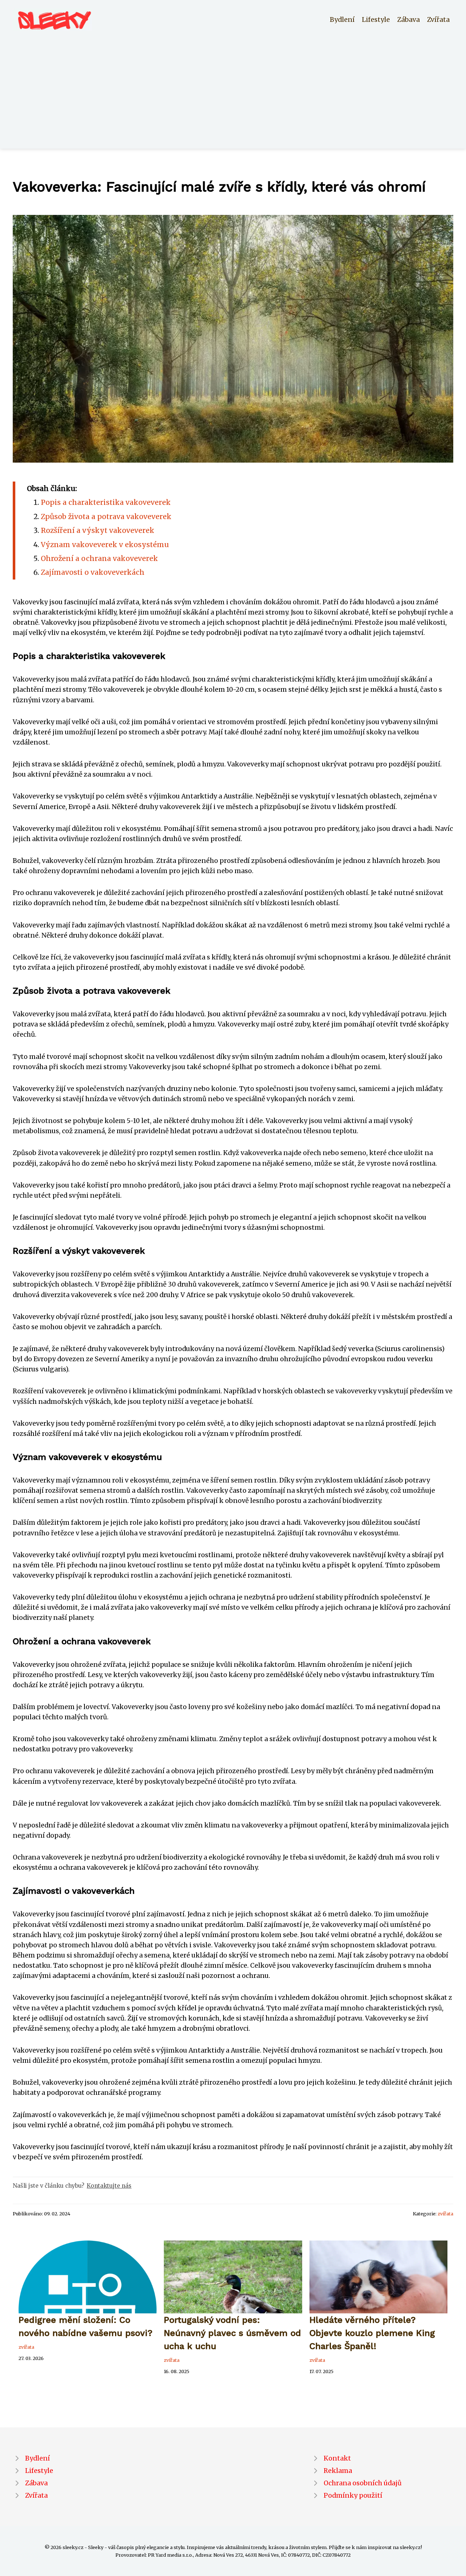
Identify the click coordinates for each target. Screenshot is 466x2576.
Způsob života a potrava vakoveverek (106, 517)
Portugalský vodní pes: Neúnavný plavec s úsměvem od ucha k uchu (232, 2333)
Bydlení (342, 20)
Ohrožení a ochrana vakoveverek (99, 558)
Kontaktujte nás (109, 2186)
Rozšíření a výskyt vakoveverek (98, 530)
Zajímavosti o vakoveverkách (93, 572)
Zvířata (438, 20)
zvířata (445, 2214)
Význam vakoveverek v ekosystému (105, 545)
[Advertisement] (233, 85)
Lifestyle (376, 20)
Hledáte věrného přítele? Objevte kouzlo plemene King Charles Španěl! (372, 2333)
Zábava (408, 20)
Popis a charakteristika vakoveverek (106, 502)
